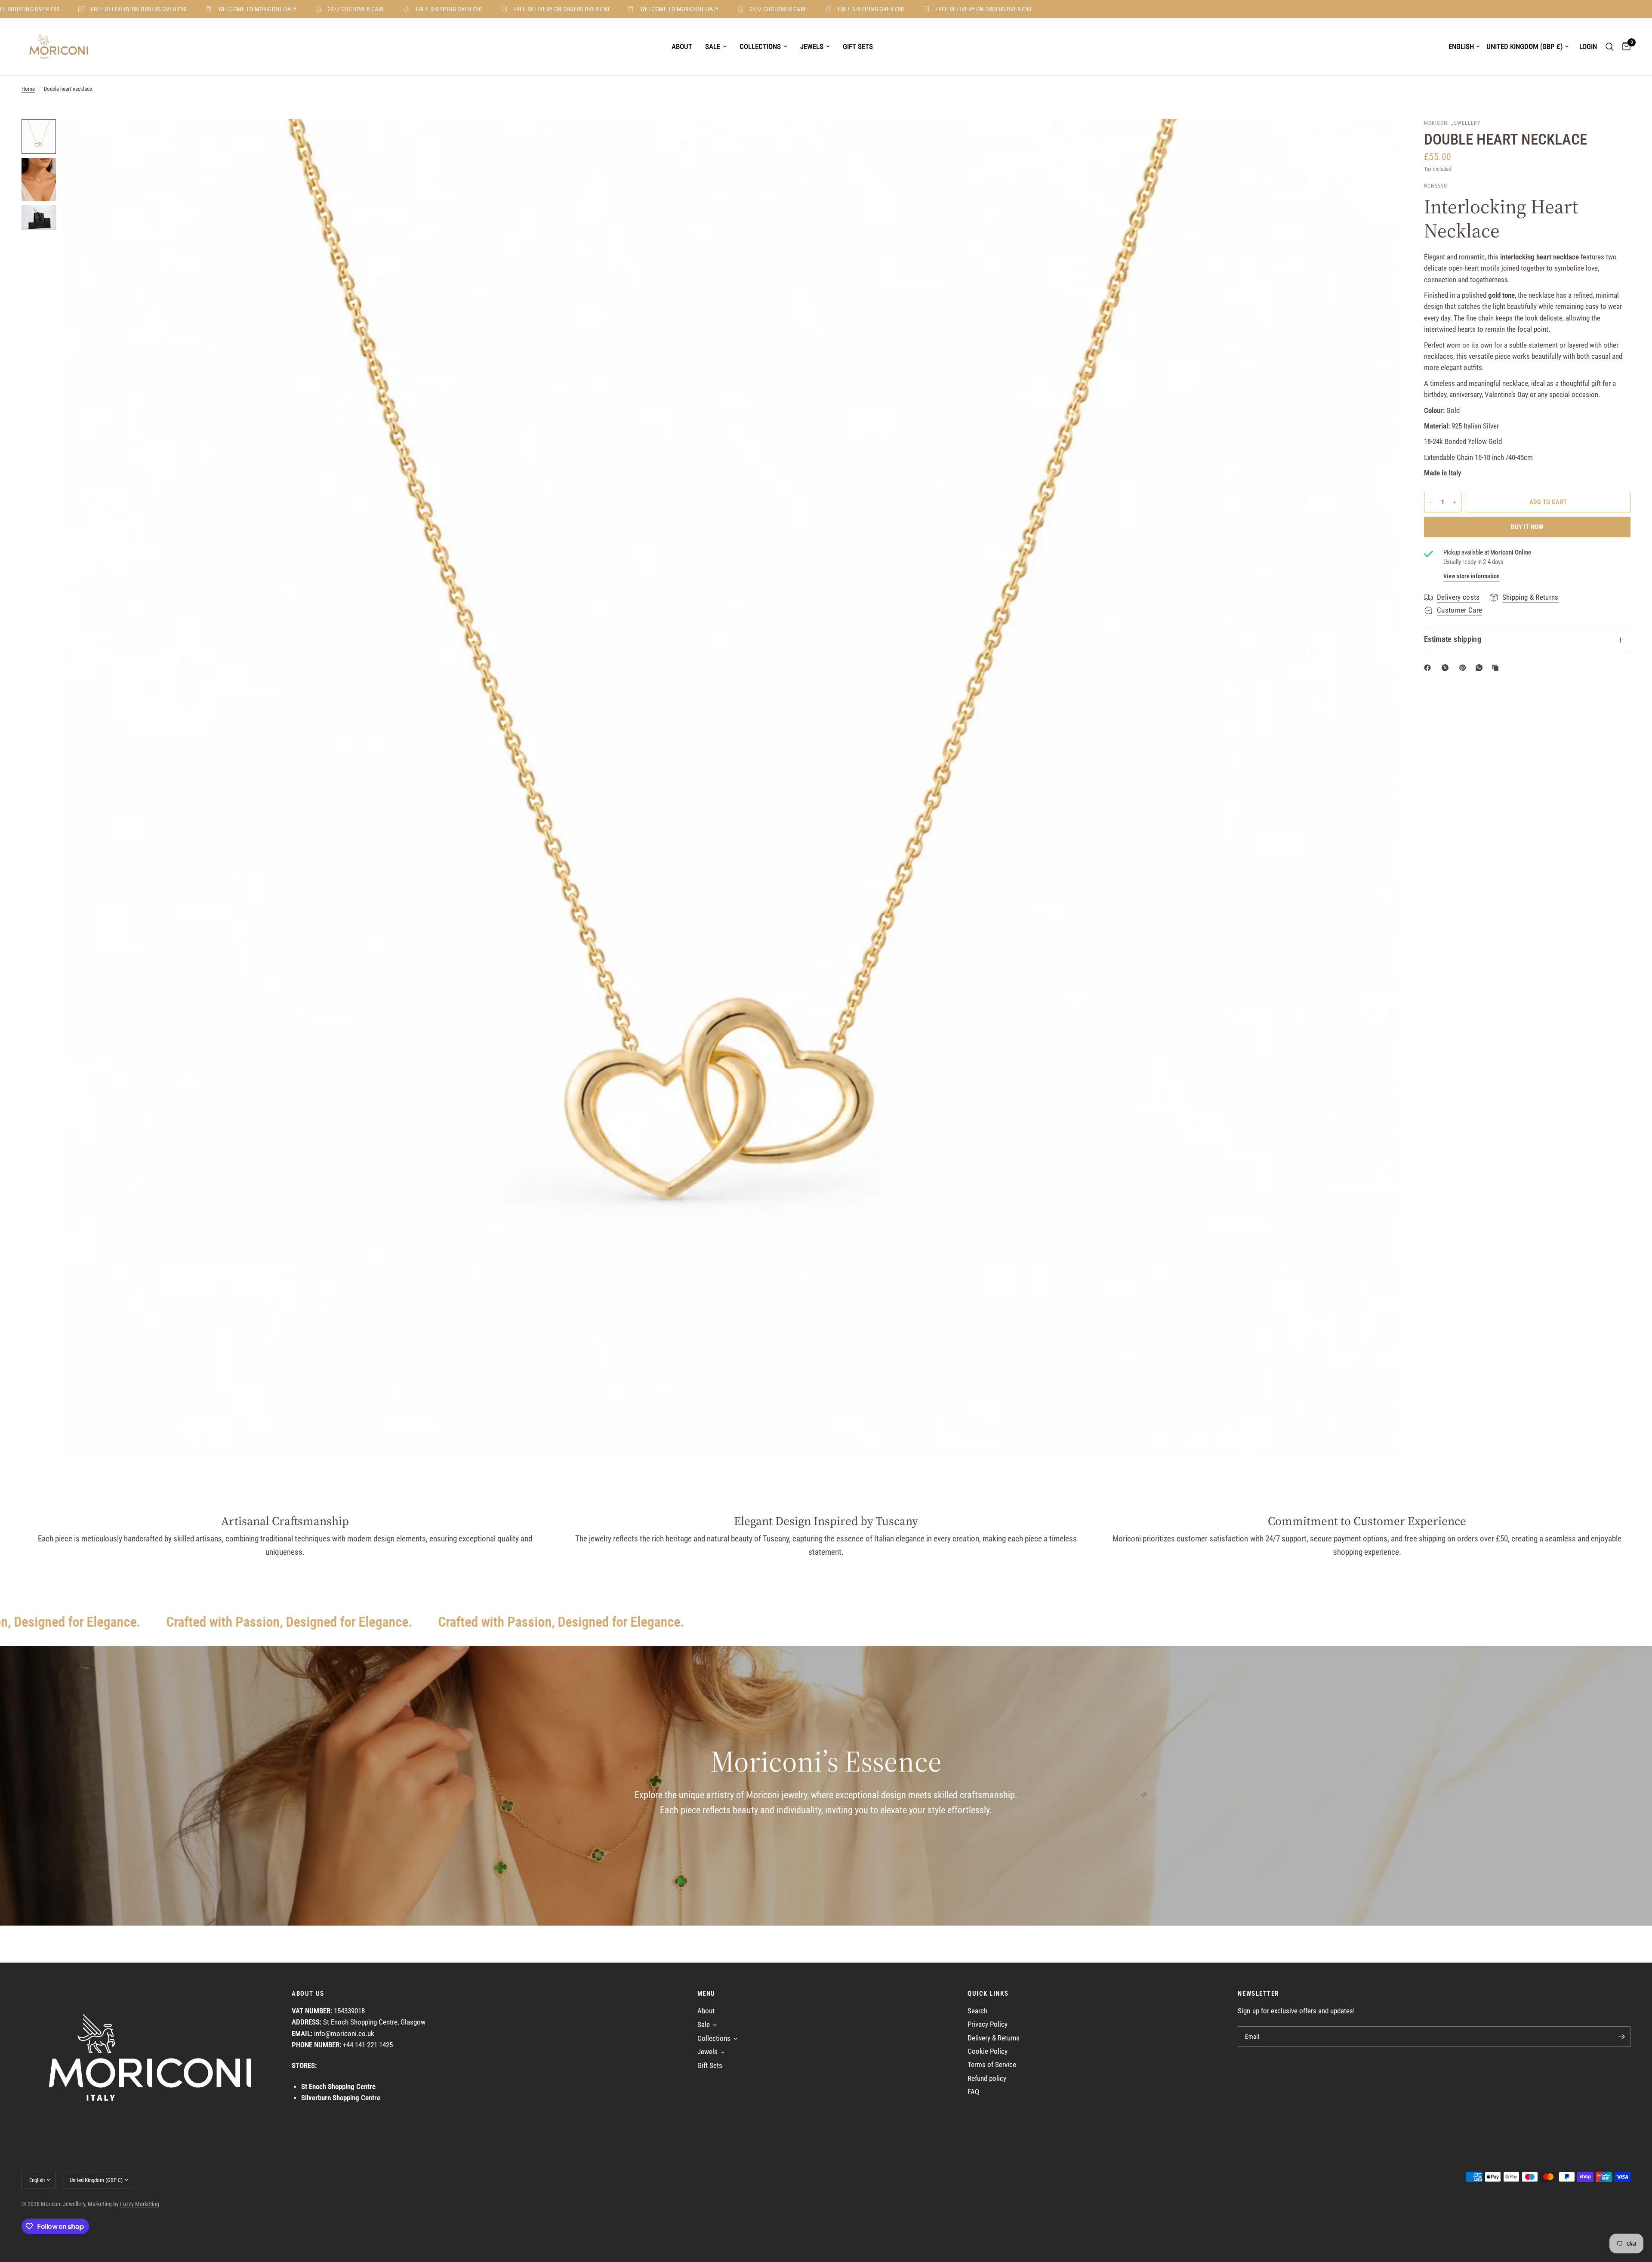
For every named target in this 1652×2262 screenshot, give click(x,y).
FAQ (973, 2092)
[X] (1447, 668)
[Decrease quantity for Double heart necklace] (1431, 502)
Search (977, 2011)
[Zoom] (1380, 137)
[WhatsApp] (1481, 668)
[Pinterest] (1464, 668)
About (682, 46)
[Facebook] (1429, 668)
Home (28, 89)
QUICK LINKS (988, 1994)
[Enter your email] (1622, 2037)
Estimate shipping (1453, 639)
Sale (713, 46)
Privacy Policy (988, 2024)
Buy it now (1527, 527)
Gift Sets (858, 46)
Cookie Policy (988, 2051)
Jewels (812, 46)
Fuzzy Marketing (140, 2204)
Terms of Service (992, 2065)
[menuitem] (682, 47)
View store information (1472, 576)
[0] (1624, 47)
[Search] (1610, 47)
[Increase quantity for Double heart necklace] (1455, 502)
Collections (760, 46)
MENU (706, 1994)
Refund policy (987, 2079)
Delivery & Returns (994, 2038)
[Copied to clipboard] (1497, 668)
